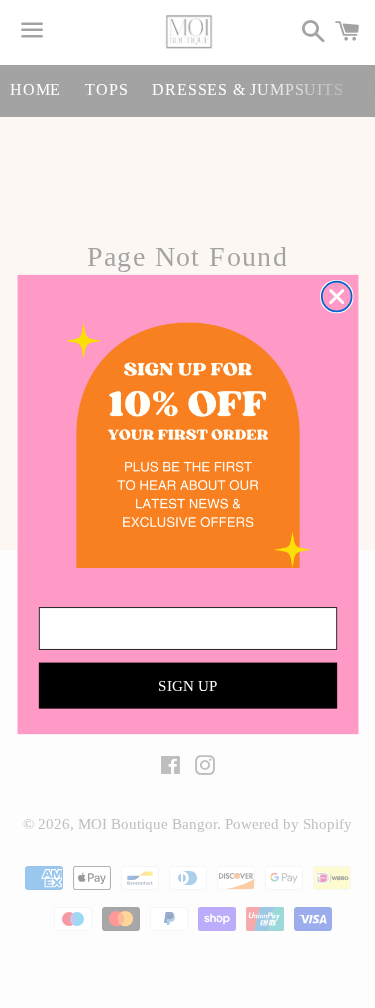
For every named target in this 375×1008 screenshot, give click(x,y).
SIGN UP (188, 685)
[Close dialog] (336, 296)
